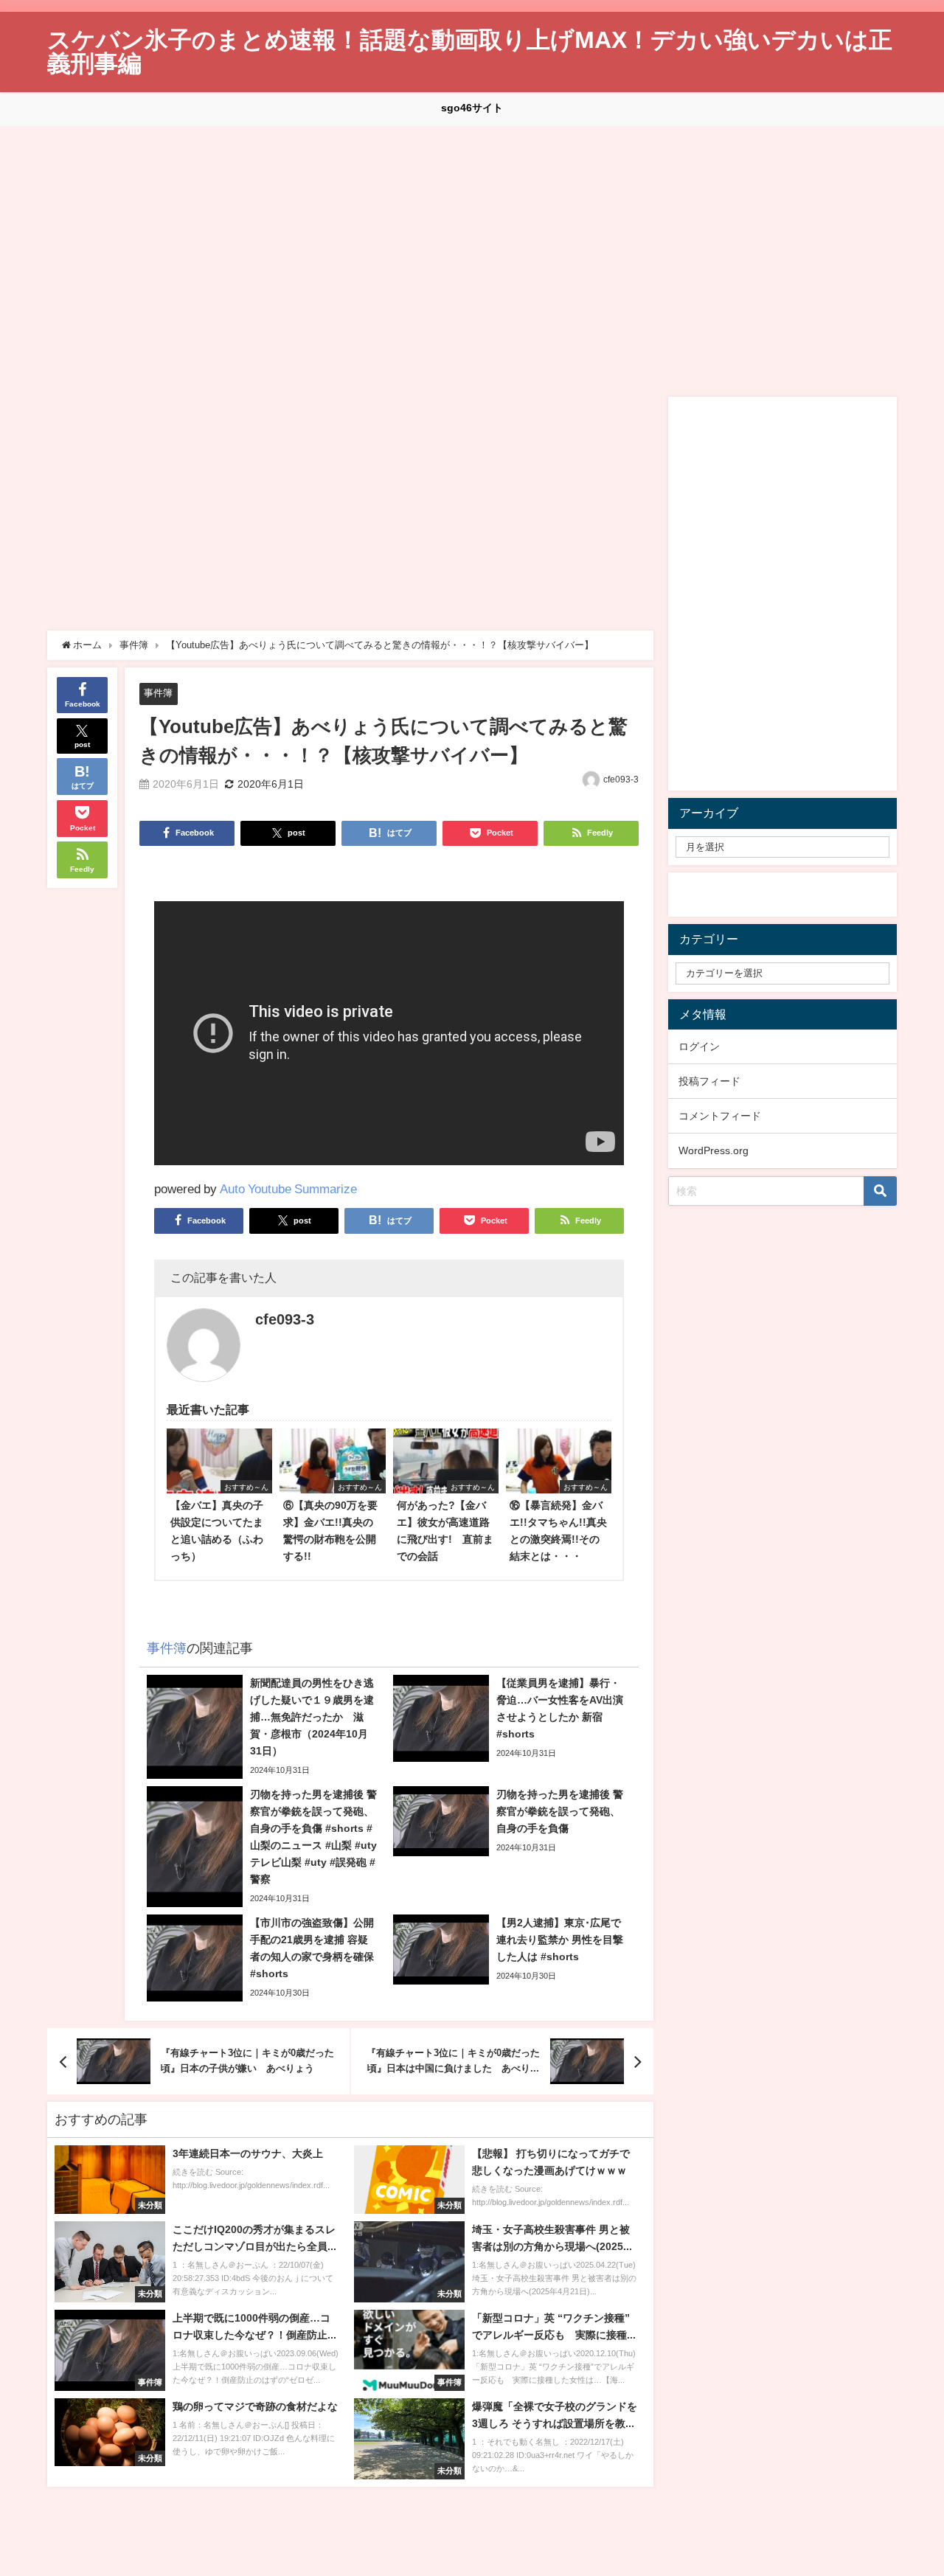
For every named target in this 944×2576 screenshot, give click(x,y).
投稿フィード (709, 1081)
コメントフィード (720, 1116)
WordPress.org (714, 1150)
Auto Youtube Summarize (288, 1188)
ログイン (699, 1046)
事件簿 (158, 693)
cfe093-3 (621, 780)
